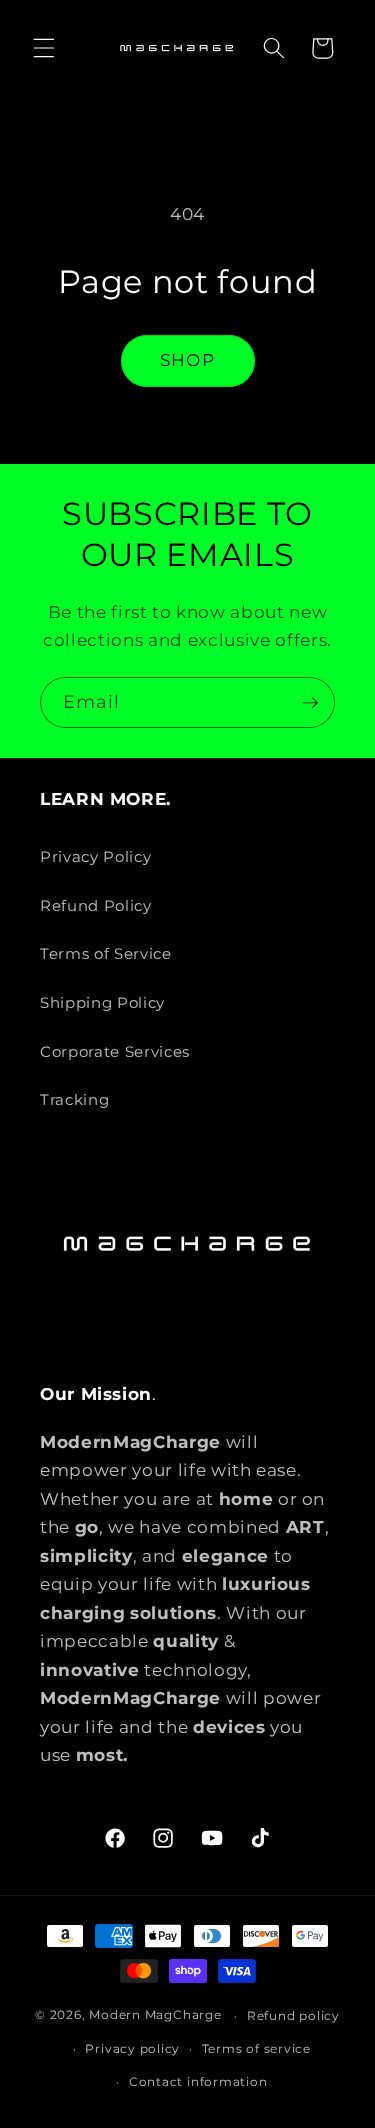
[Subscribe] (310, 703)
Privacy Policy (95, 856)
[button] (44, 48)
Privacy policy (132, 2048)
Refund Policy (96, 905)
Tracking (74, 1099)
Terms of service (256, 2048)
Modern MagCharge (155, 2015)
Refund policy (293, 2015)
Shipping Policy (102, 1002)
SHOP (187, 360)
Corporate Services (115, 1051)
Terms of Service (106, 953)
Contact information (198, 2081)
